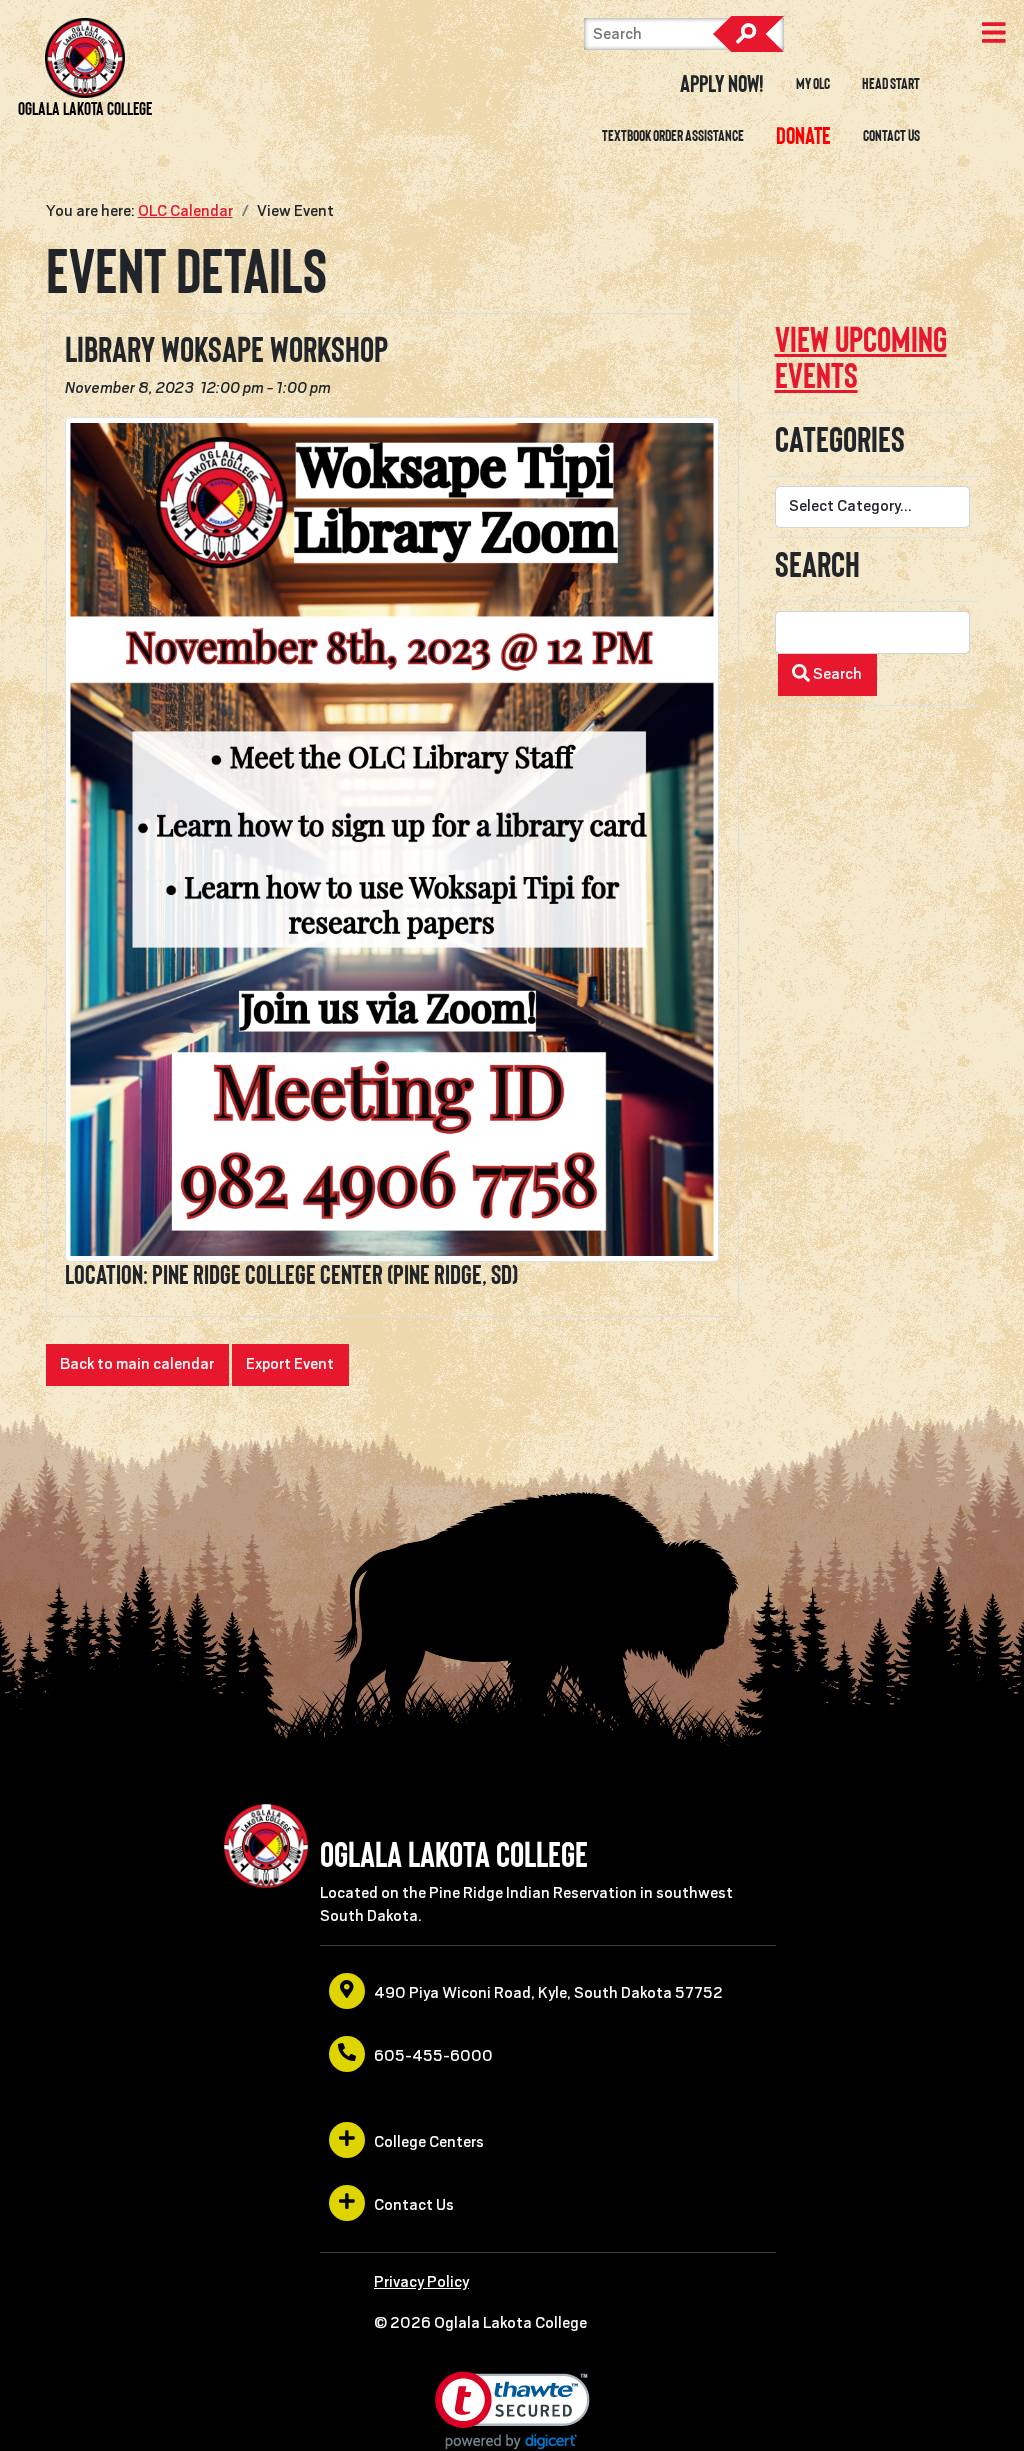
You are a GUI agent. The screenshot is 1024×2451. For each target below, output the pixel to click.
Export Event (290, 1364)
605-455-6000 (433, 2056)
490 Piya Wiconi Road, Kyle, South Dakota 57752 (548, 1993)
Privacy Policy (421, 2282)
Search (748, 34)
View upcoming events (861, 358)
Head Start (891, 84)
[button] (512, 2410)
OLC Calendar (185, 211)
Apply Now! (722, 84)
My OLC (813, 84)
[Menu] (994, 35)
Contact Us (891, 136)
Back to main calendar (137, 1364)
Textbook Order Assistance (673, 136)
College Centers (429, 2142)
